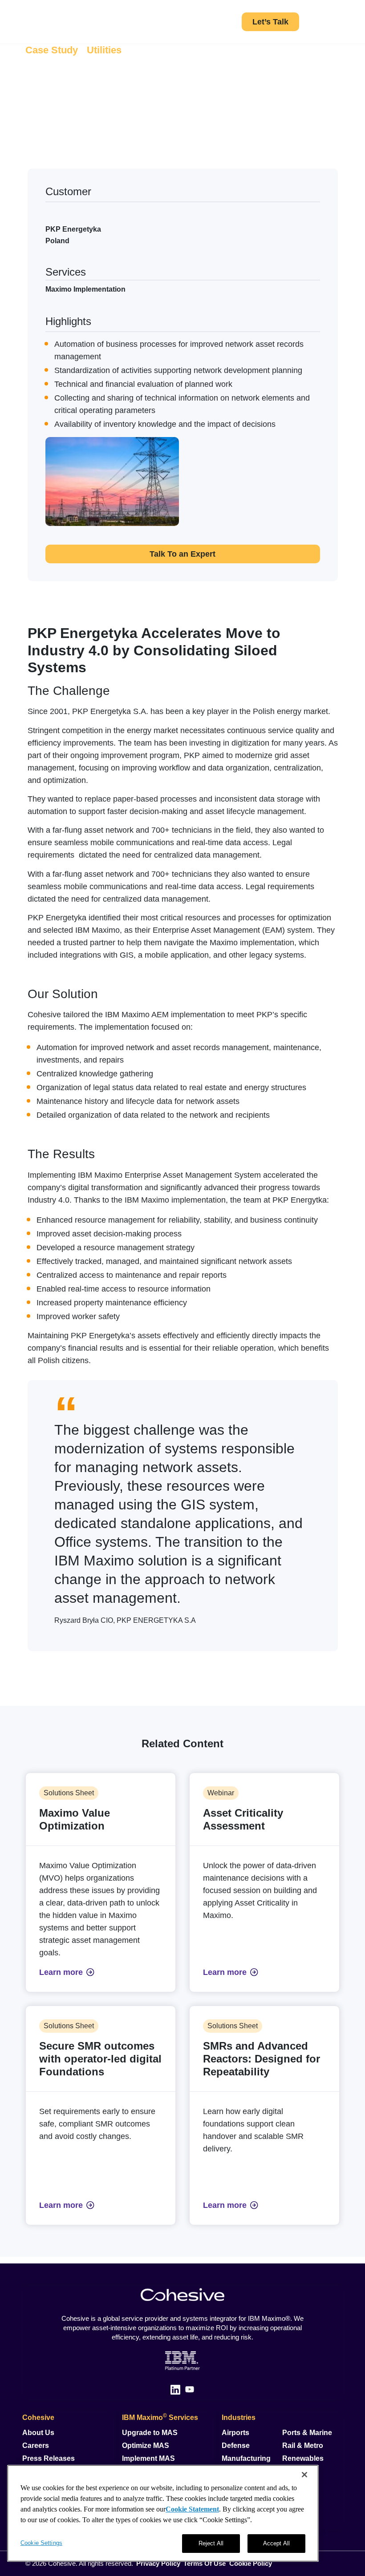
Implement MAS (148, 2458)
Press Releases (49, 2458)
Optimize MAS (146, 2446)
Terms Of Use (205, 2563)
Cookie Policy (251, 2563)
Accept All (276, 2543)
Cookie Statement (192, 2509)
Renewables (303, 2458)
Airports (235, 2433)
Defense (236, 2446)
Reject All (211, 2543)
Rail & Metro (303, 2446)
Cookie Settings (41, 2543)
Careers (36, 2446)
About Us (38, 2433)
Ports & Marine (307, 2433)
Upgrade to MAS (150, 2433)
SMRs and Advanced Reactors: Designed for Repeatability (262, 2059)
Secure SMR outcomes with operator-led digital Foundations (100, 2059)
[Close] (304, 2475)
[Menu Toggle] (336, 22)
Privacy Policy (158, 2563)
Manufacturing (246, 2458)
